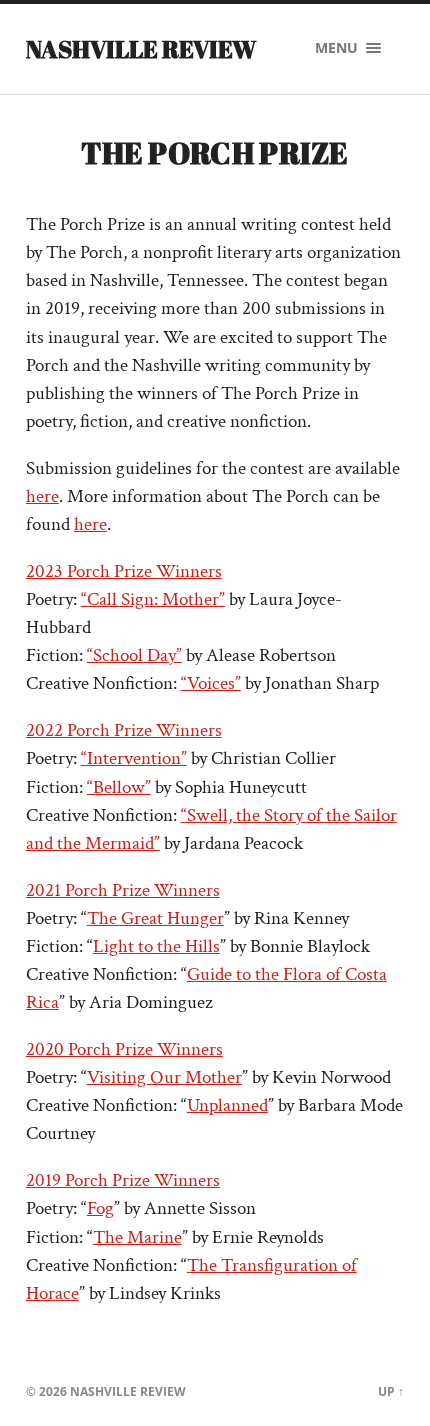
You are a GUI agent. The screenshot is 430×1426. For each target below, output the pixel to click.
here (42, 496)
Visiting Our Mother (164, 1077)
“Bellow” (119, 787)
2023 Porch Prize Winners (124, 571)
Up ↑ (391, 1391)
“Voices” (211, 683)
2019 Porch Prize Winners (123, 1180)
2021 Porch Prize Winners (123, 890)
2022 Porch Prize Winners (124, 730)
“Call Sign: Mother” (153, 599)
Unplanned (227, 1105)
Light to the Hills (156, 946)
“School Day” (134, 655)
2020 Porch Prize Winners (124, 1049)
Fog (100, 1208)
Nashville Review (141, 49)
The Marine (137, 1237)
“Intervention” (134, 758)
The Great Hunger (155, 918)
